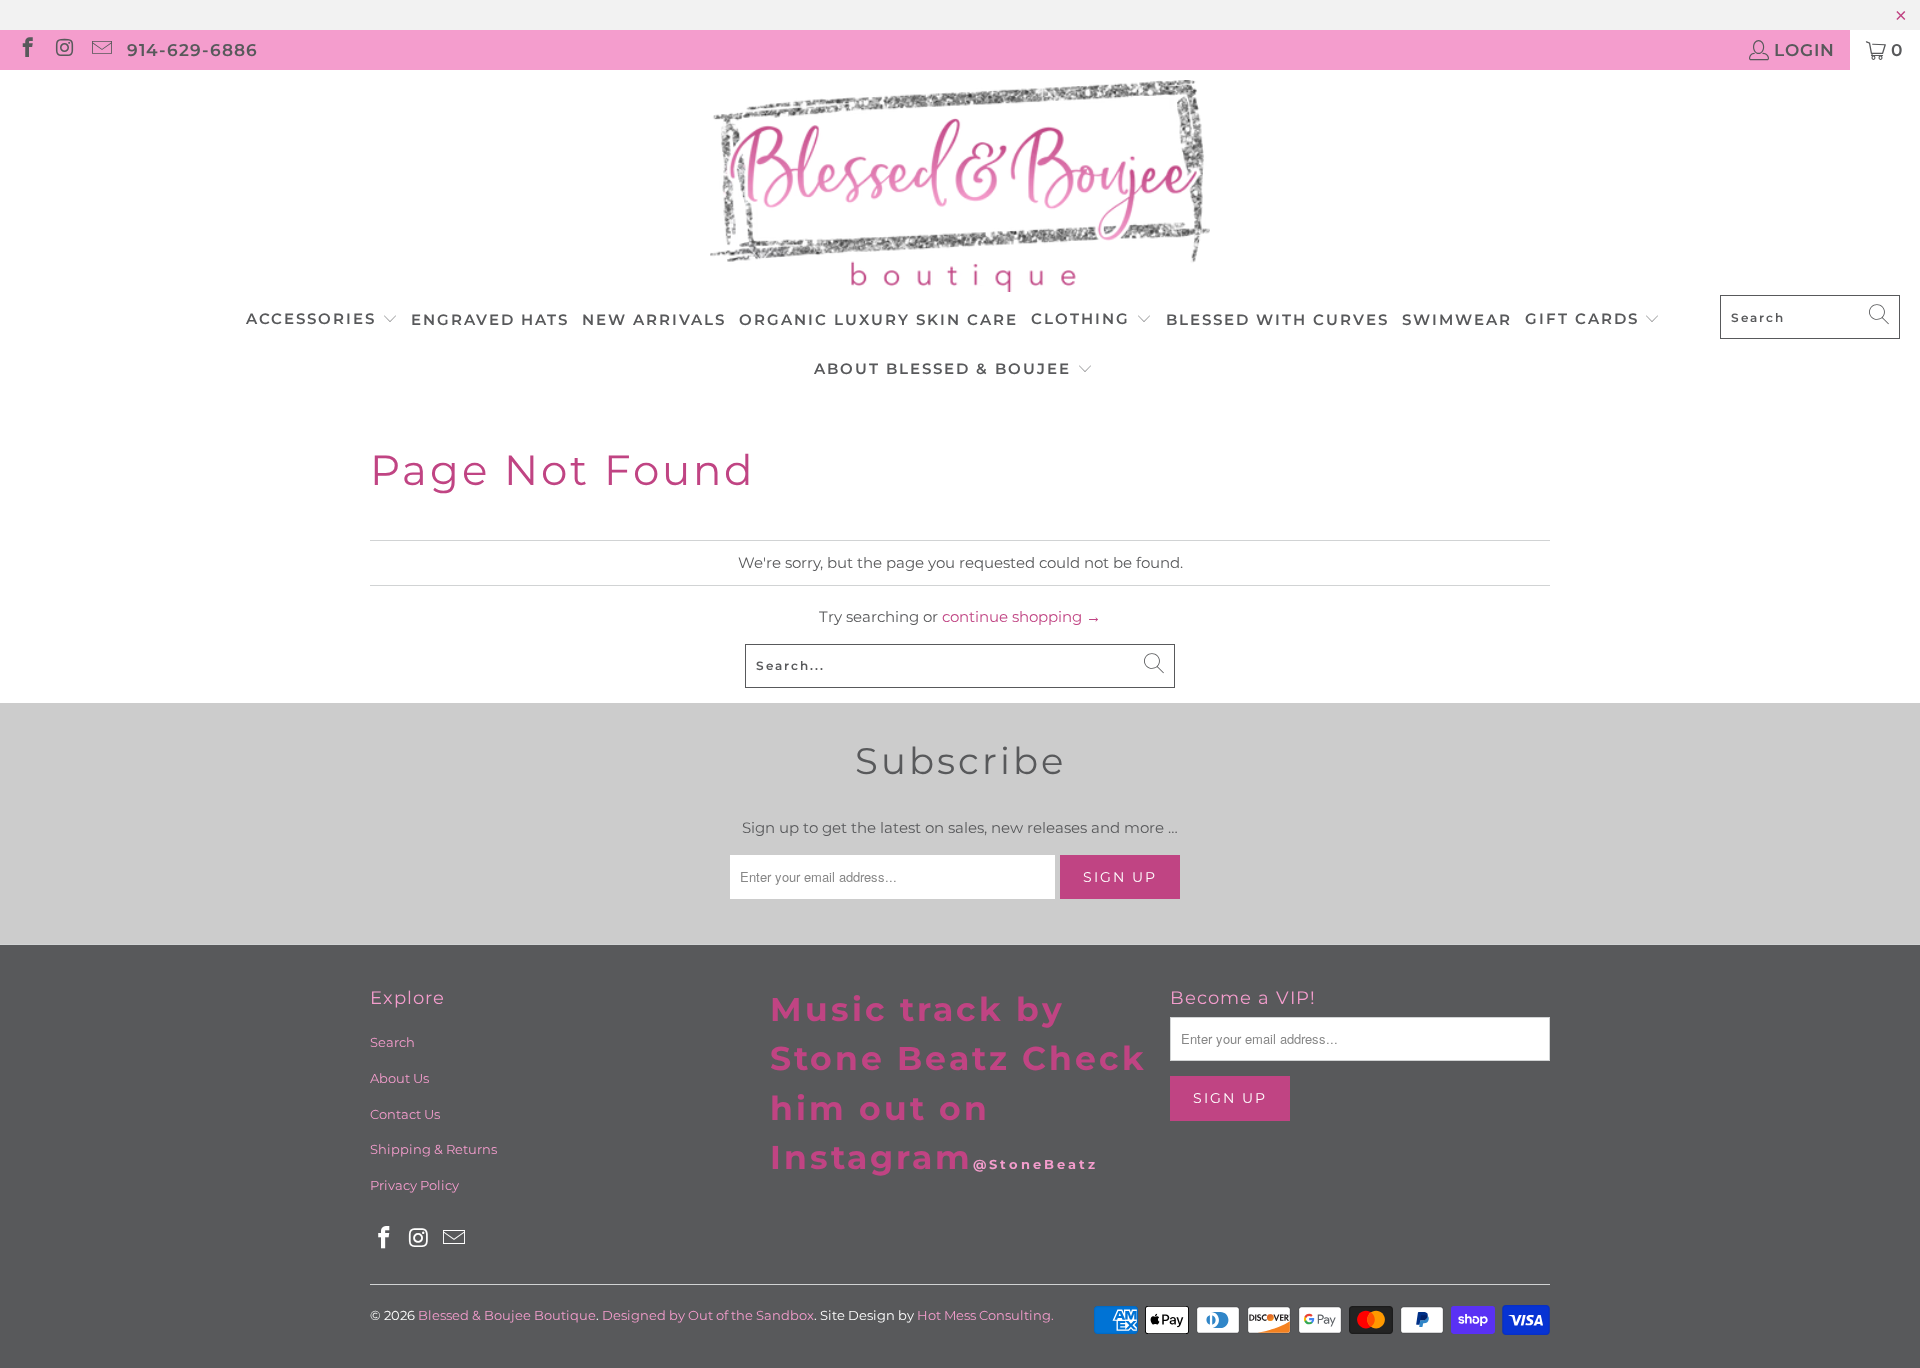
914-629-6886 (192, 50)
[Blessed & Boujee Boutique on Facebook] (26, 50)
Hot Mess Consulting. (985, 1315)
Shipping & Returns (433, 1149)
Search (392, 1042)
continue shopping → (1021, 616)
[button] (322, 320)
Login (1804, 50)
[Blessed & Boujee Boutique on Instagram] (63, 50)
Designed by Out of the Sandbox (708, 1315)
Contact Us (405, 1114)
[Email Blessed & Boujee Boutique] (100, 50)
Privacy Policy (414, 1185)
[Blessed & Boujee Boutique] (960, 187)
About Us (399, 1078)
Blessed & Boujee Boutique (507, 1315)
